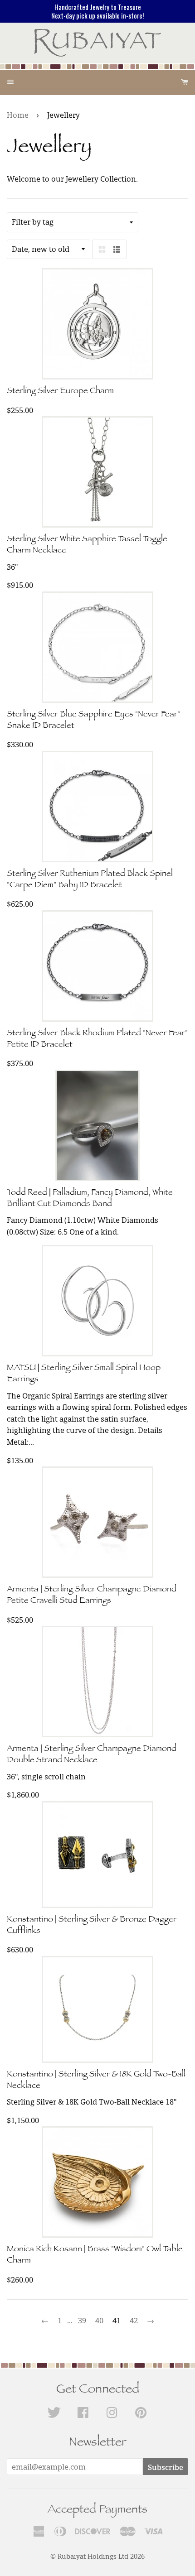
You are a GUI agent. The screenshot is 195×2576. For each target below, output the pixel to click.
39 (82, 2321)
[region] (97, 11)
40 (99, 2321)
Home (18, 115)
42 (134, 2321)
